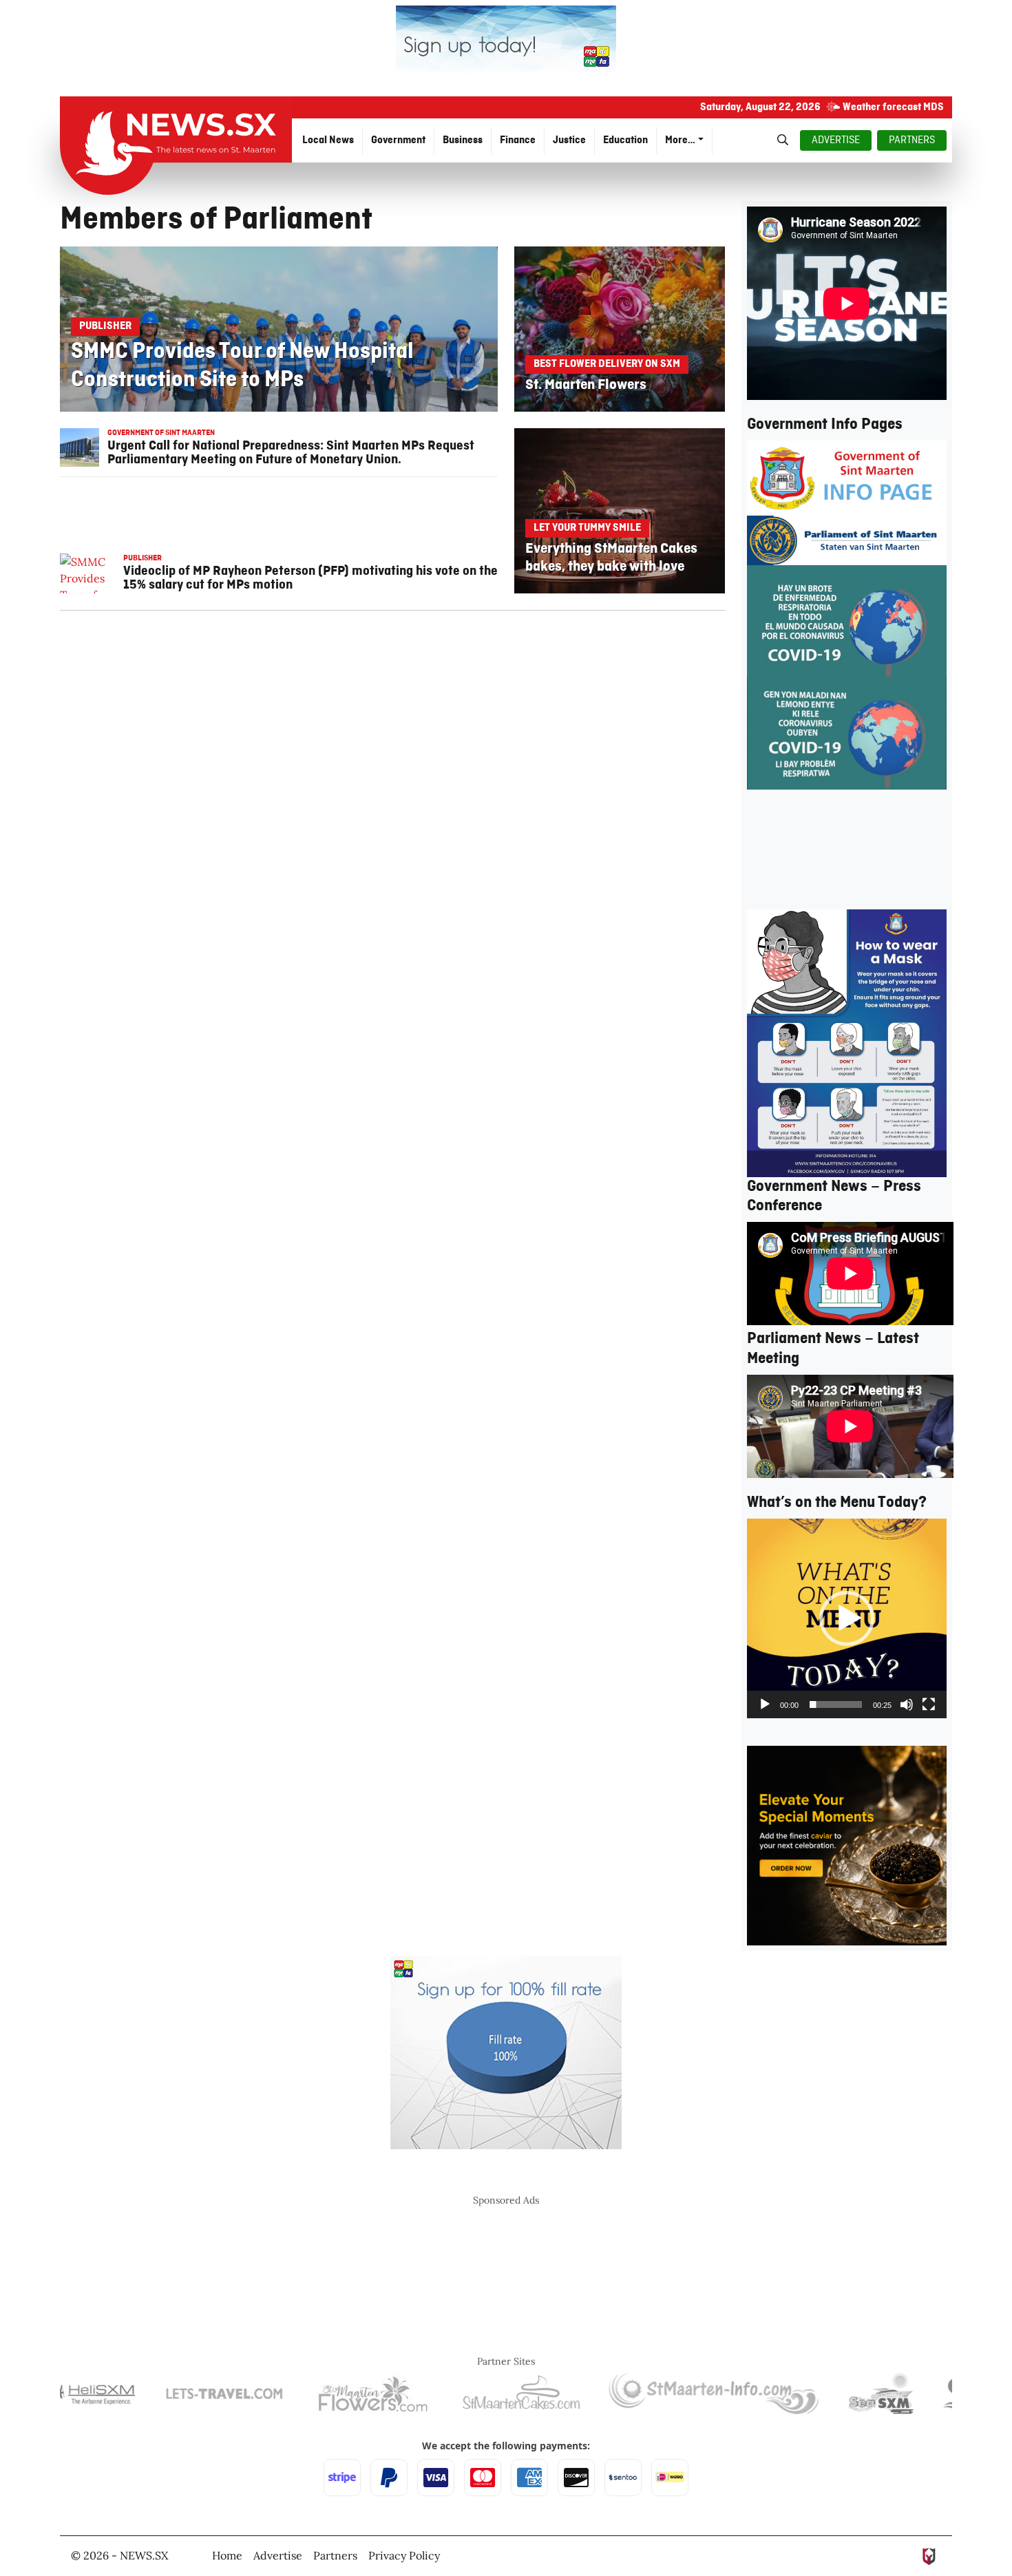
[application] (847, 1618)
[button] (847, 1618)
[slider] (836, 1704)
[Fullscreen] (929, 1704)
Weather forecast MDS (893, 107)
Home (227, 2555)
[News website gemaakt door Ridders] (929, 2555)
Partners (335, 2555)
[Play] (765, 1704)
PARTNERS (912, 140)
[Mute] (907, 1704)
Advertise (278, 2555)
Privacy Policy (404, 2555)
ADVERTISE (836, 140)
